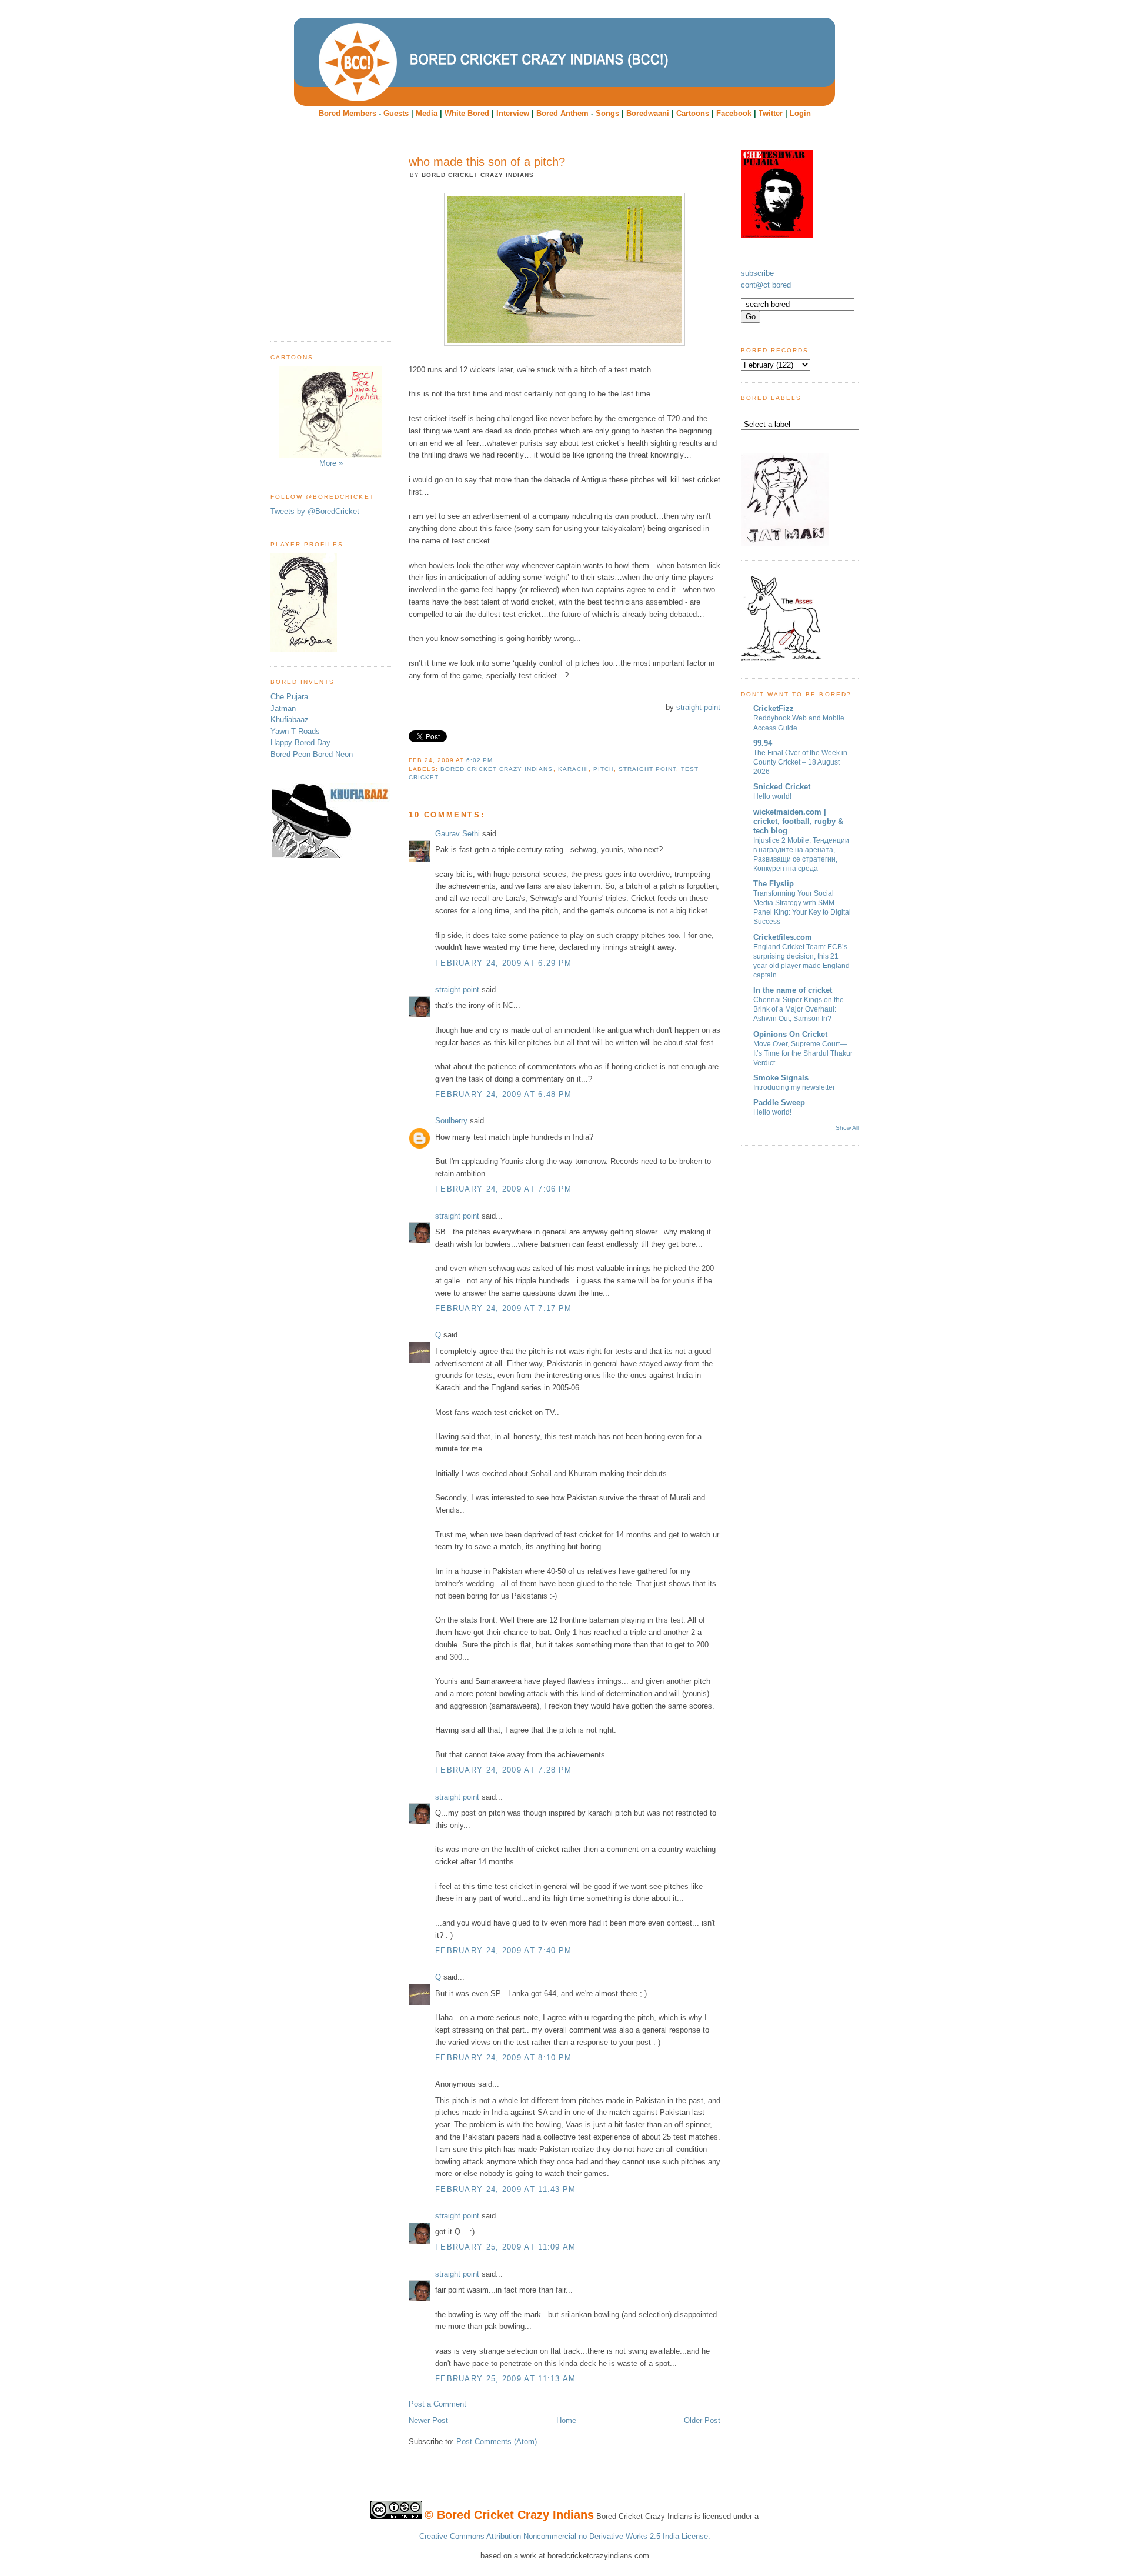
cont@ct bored (766, 285)
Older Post (702, 2420)
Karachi (573, 769)
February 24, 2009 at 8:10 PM (503, 2058)
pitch (604, 769)
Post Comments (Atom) (497, 2442)
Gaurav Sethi (459, 834)
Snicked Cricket (782, 787)
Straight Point (647, 769)
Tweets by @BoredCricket (315, 511)
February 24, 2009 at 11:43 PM (506, 2189)
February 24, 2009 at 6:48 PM (503, 1094)
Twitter (771, 113)
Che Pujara (289, 697)
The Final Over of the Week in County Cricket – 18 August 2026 (800, 762)
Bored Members (348, 113)
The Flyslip (774, 884)
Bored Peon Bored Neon (312, 754)
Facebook (734, 113)
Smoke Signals (781, 1078)
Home (566, 2420)
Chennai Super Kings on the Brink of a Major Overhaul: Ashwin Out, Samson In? (799, 1009)
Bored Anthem (562, 113)
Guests (396, 113)
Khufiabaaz (290, 720)
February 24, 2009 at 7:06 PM (503, 1189)
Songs (607, 113)
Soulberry (451, 1121)
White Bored (467, 113)
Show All (847, 1128)
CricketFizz (774, 708)
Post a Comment (437, 2404)
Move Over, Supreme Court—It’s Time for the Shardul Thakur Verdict (803, 1053)
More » (331, 463)
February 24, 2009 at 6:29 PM (503, 963)
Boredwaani (648, 113)
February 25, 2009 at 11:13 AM (506, 2379)
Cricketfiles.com (783, 937)
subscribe (757, 273)
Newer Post (428, 2420)
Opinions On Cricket (790, 1034)
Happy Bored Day (300, 743)
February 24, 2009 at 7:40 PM (503, 1951)
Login (800, 113)
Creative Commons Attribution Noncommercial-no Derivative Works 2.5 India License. (565, 2536)
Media (427, 113)
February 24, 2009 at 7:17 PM (503, 1308)
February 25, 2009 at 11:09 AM (506, 2247)
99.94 (763, 743)
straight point (698, 707)
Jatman (283, 708)
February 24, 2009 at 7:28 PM (503, 1770)
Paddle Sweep (779, 1102)
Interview (513, 113)
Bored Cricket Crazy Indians (497, 769)
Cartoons (693, 113)
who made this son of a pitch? (487, 162)
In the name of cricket (793, 990)
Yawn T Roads (295, 731)
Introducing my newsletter (794, 1087)
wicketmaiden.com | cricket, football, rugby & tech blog (798, 821)
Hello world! (772, 796)
